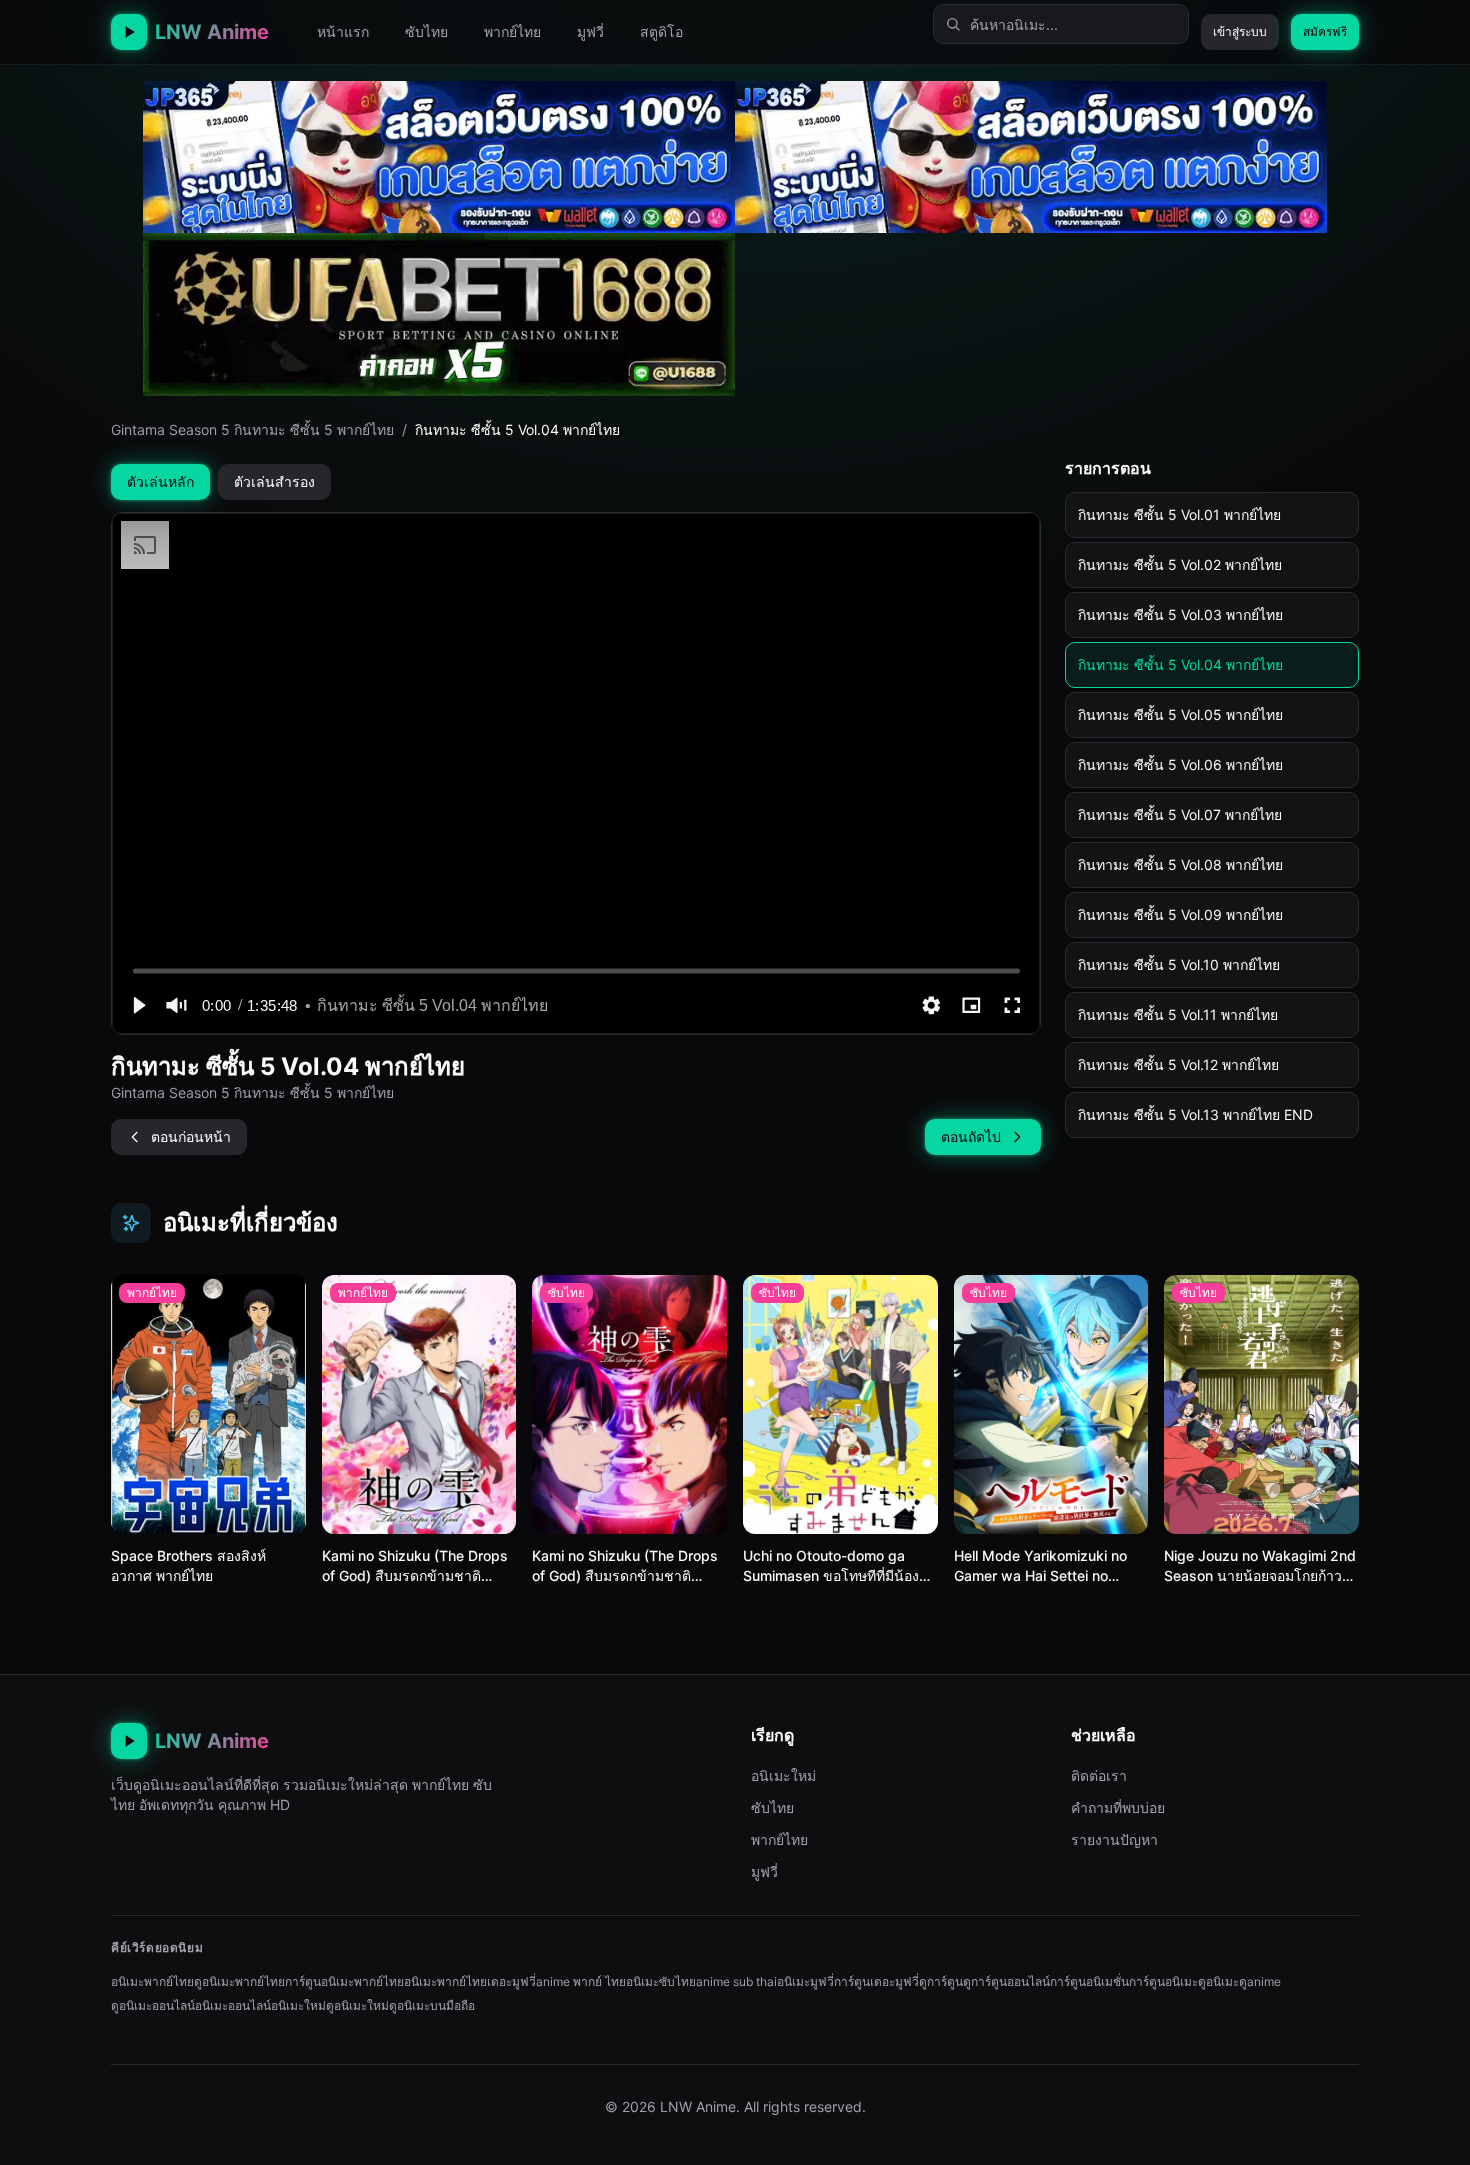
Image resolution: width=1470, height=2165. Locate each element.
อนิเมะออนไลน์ (233, 2005)
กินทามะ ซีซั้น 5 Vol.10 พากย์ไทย (1179, 964)
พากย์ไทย (512, 31)
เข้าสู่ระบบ (1240, 31)
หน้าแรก (343, 31)
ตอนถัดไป (971, 1136)
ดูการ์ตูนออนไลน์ (1006, 1981)
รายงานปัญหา (1114, 1839)
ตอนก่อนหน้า (191, 1136)
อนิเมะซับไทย (661, 1981)
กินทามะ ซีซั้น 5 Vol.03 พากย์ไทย (1180, 614)
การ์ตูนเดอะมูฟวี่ (876, 1981)
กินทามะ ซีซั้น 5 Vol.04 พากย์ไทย (1180, 664)
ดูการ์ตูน (941, 1981)
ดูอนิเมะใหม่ (357, 2005)
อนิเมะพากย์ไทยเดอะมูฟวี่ (470, 1981)
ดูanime (1260, 1981)
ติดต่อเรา (1099, 1775)
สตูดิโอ (661, 31)
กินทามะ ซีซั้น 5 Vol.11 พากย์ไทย (1178, 1014)
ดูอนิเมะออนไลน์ (153, 2005)
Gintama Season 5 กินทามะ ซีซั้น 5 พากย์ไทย (252, 429)
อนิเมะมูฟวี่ (805, 1981)
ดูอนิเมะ (1218, 1981)
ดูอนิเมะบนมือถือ (432, 2005)
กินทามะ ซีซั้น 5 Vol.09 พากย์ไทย (1180, 914)
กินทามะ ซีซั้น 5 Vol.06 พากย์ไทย (1180, 764)
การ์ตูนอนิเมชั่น (1089, 1981)
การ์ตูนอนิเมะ (1163, 1981)
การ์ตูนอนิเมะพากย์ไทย (344, 1981)
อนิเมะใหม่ (783, 1775)
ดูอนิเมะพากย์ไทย (239, 1981)
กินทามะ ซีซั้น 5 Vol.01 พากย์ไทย (1179, 514)
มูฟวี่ (590, 31)
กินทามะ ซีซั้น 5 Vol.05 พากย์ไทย (1180, 714)
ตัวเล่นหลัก (160, 481)
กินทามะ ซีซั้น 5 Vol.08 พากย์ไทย (1180, 864)
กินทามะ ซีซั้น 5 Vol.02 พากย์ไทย (1180, 564)
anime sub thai (736, 1981)
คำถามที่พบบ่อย (1118, 1807)
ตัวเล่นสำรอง (274, 481)
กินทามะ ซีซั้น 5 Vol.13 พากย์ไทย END (1195, 1114)
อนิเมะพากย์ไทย (152, 1981)
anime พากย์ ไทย (581, 1981)
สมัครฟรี (1325, 31)
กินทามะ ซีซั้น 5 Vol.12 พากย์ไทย (1178, 1064)
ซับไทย (426, 31)
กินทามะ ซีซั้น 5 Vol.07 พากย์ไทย (1180, 814)
